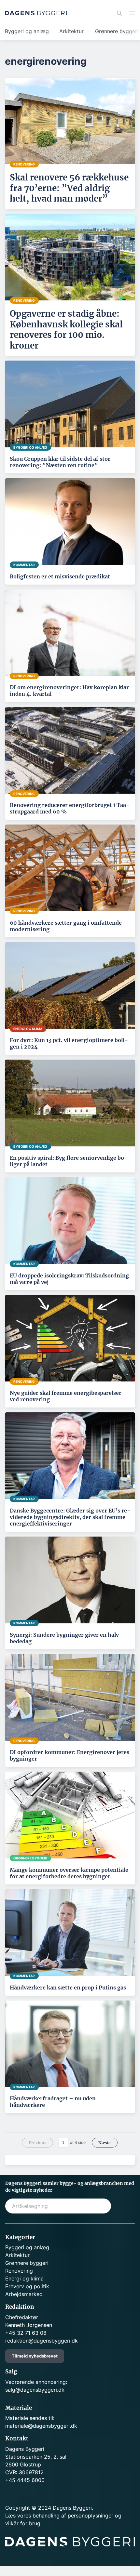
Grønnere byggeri (27, 2263)
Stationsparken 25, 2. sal (36, 2457)
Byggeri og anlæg (27, 31)
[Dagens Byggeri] (36, 13)
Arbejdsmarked (24, 2294)
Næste (105, 2143)
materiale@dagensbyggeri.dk (41, 2426)
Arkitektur (71, 31)
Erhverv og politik (27, 2286)
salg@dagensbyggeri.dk (35, 2390)
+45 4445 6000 (25, 2480)
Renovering (19, 2271)
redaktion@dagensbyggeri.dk (42, 2341)
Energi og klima (24, 2279)
